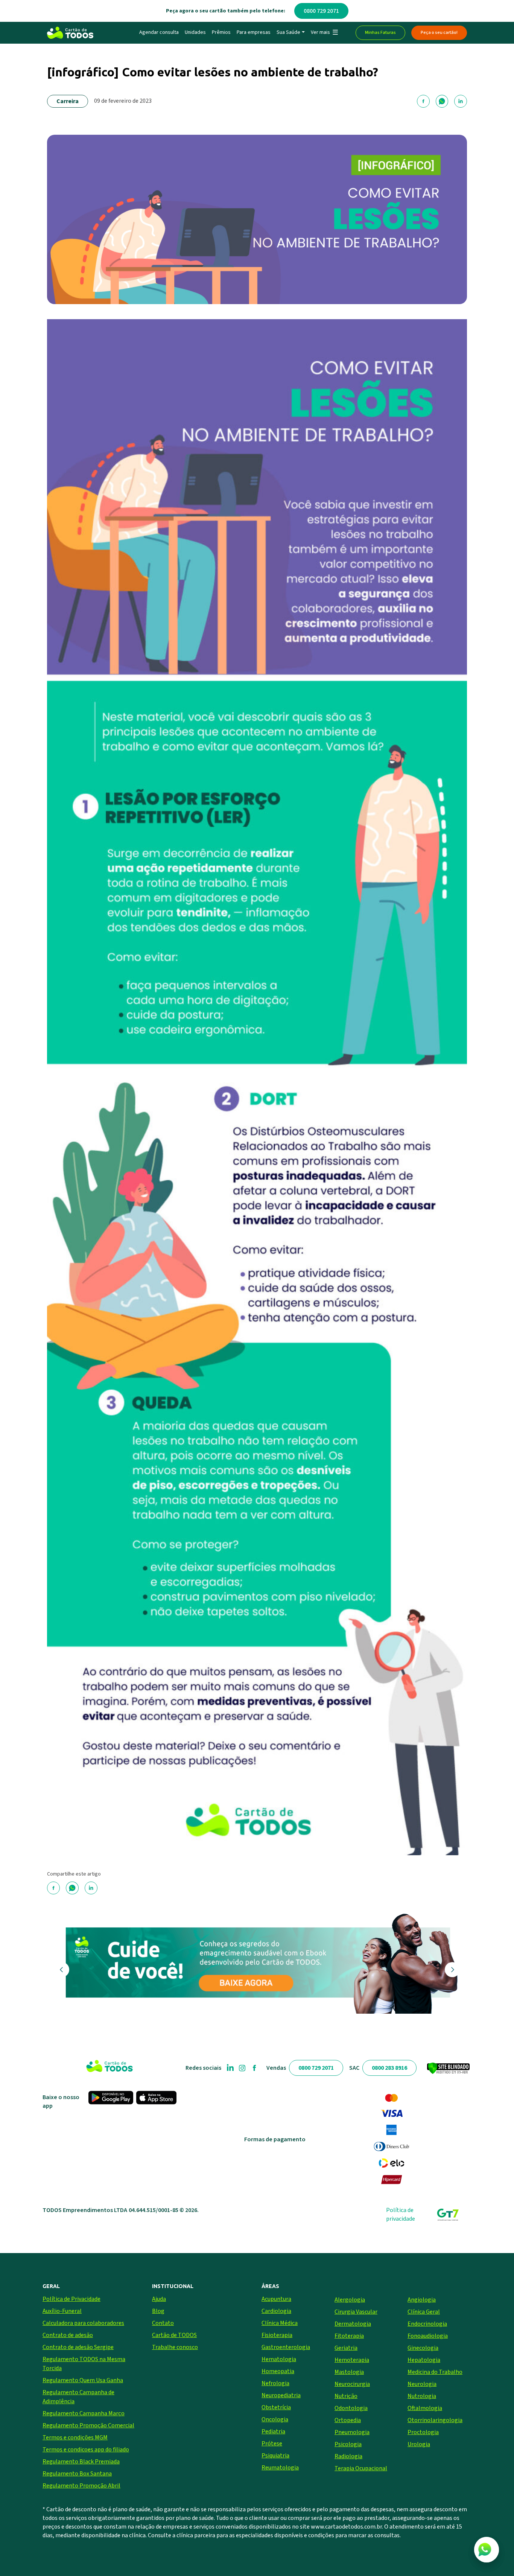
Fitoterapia (349, 2336)
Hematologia (279, 2359)
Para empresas (254, 32)
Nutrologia (422, 2396)
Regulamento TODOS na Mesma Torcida (84, 2364)
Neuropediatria (281, 2395)
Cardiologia (276, 2311)
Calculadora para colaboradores (83, 2323)
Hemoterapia (352, 2360)
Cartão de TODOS (174, 2335)
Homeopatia (278, 2371)
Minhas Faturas (380, 33)
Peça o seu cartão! (439, 33)
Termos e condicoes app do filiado (86, 2450)
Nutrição (346, 2396)
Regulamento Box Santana (77, 2474)
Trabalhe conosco (175, 2347)
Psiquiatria (275, 2456)
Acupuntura (276, 2299)
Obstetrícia (276, 2407)
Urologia (419, 2444)
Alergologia (350, 2300)
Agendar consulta (159, 32)
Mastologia (349, 2372)
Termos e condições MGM (75, 2437)
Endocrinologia (427, 2324)
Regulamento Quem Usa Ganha (83, 2380)
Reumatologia (280, 2468)
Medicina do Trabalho (435, 2372)
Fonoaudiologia (428, 2336)
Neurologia (422, 2384)
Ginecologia (423, 2348)
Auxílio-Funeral (62, 2311)
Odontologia (351, 2408)
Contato (163, 2323)
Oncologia (275, 2419)
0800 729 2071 (321, 11)
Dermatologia (353, 2324)
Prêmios (221, 32)
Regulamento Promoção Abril (81, 2486)
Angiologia (422, 2300)
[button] (324, 33)
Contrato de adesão (68, 2335)
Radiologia (348, 2456)
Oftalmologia (425, 2408)
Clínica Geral (424, 2312)
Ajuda (159, 2299)
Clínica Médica (280, 2323)
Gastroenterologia (286, 2347)
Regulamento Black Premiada (81, 2462)
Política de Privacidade (71, 2299)
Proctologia (423, 2432)
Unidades (195, 32)
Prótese (272, 2444)
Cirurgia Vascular (356, 2312)
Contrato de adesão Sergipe (78, 2347)
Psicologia (348, 2444)
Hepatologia (424, 2360)
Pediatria (273, 2431)
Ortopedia (348, 2420)
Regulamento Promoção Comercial (88, 2425)
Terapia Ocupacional (361, 2468)
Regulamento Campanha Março (84, 2413)
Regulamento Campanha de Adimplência (78, 2397)
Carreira (68, 101)
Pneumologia (352, 2432)
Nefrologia (275, 2383)
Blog (158, 2311)
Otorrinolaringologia (435, 2420)
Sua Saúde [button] (288, 32)
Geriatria (346, 2348)
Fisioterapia (277, 2335)
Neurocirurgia (352, 2384)
